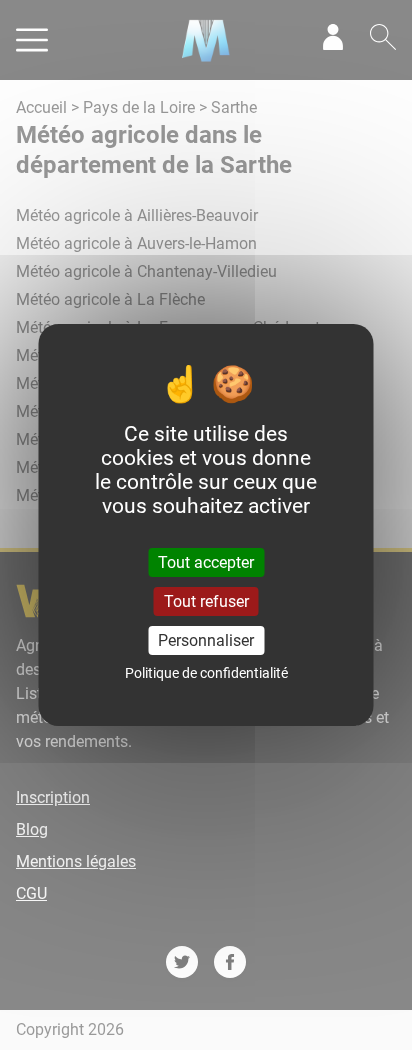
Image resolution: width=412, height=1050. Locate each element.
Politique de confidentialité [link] (206, 673)
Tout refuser (206, 601)
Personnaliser (206, 640)
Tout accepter (206, 561)
